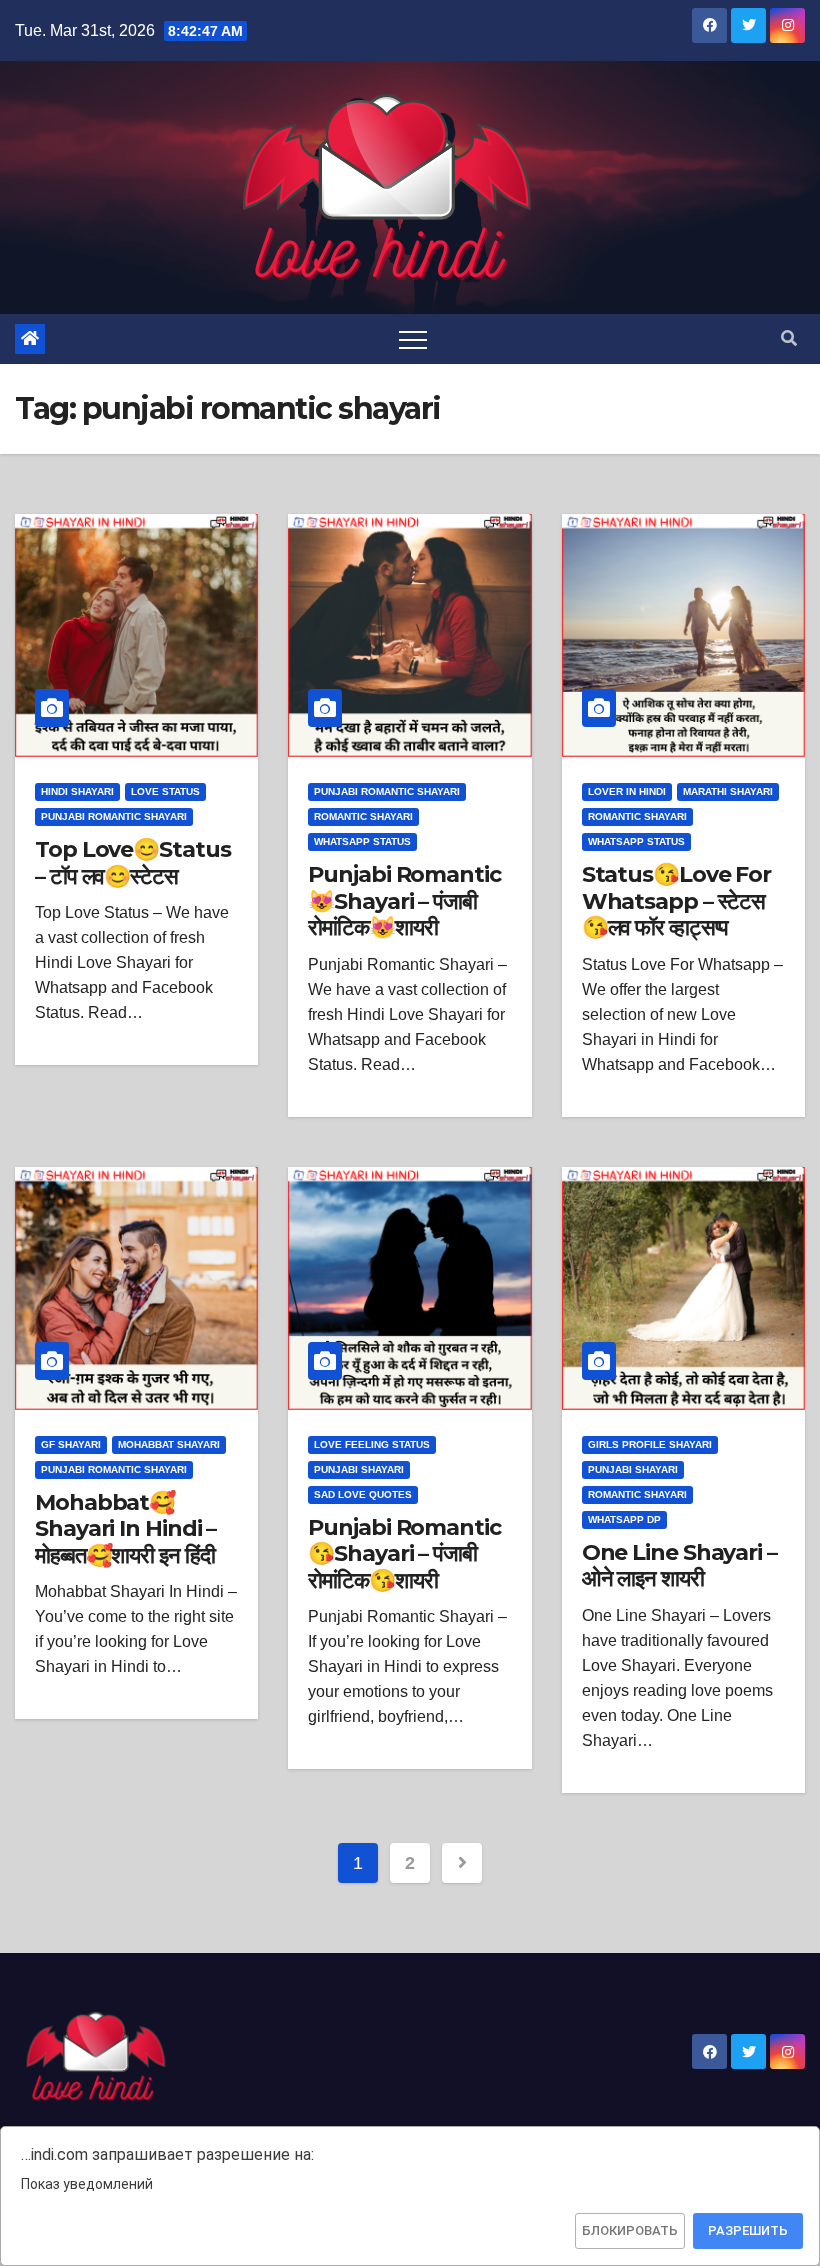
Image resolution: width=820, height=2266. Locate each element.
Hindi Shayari (77, 791)
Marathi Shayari (728, 791)
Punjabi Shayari (359, 1469)
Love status (165, 791)
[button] (789, 338)
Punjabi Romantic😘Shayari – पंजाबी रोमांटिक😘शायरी (404, 1554)
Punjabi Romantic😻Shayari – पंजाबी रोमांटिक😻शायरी (404, 901)
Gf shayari (71, 1444)
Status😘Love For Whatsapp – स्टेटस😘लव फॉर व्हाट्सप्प (677, 901)
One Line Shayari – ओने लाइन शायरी (679, 1565)
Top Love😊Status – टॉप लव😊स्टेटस (133, 862)
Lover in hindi (627, 791)
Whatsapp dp (624, 1519)
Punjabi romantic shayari (114, 816)
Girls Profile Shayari (650, 1444)
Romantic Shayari (363, 816)
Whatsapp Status (362, 841)
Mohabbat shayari (169, 1444)
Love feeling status (372, 1444)
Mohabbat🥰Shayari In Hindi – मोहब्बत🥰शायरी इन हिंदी (125, 1529)
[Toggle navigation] (413, 339)
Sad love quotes (363, 1494)
